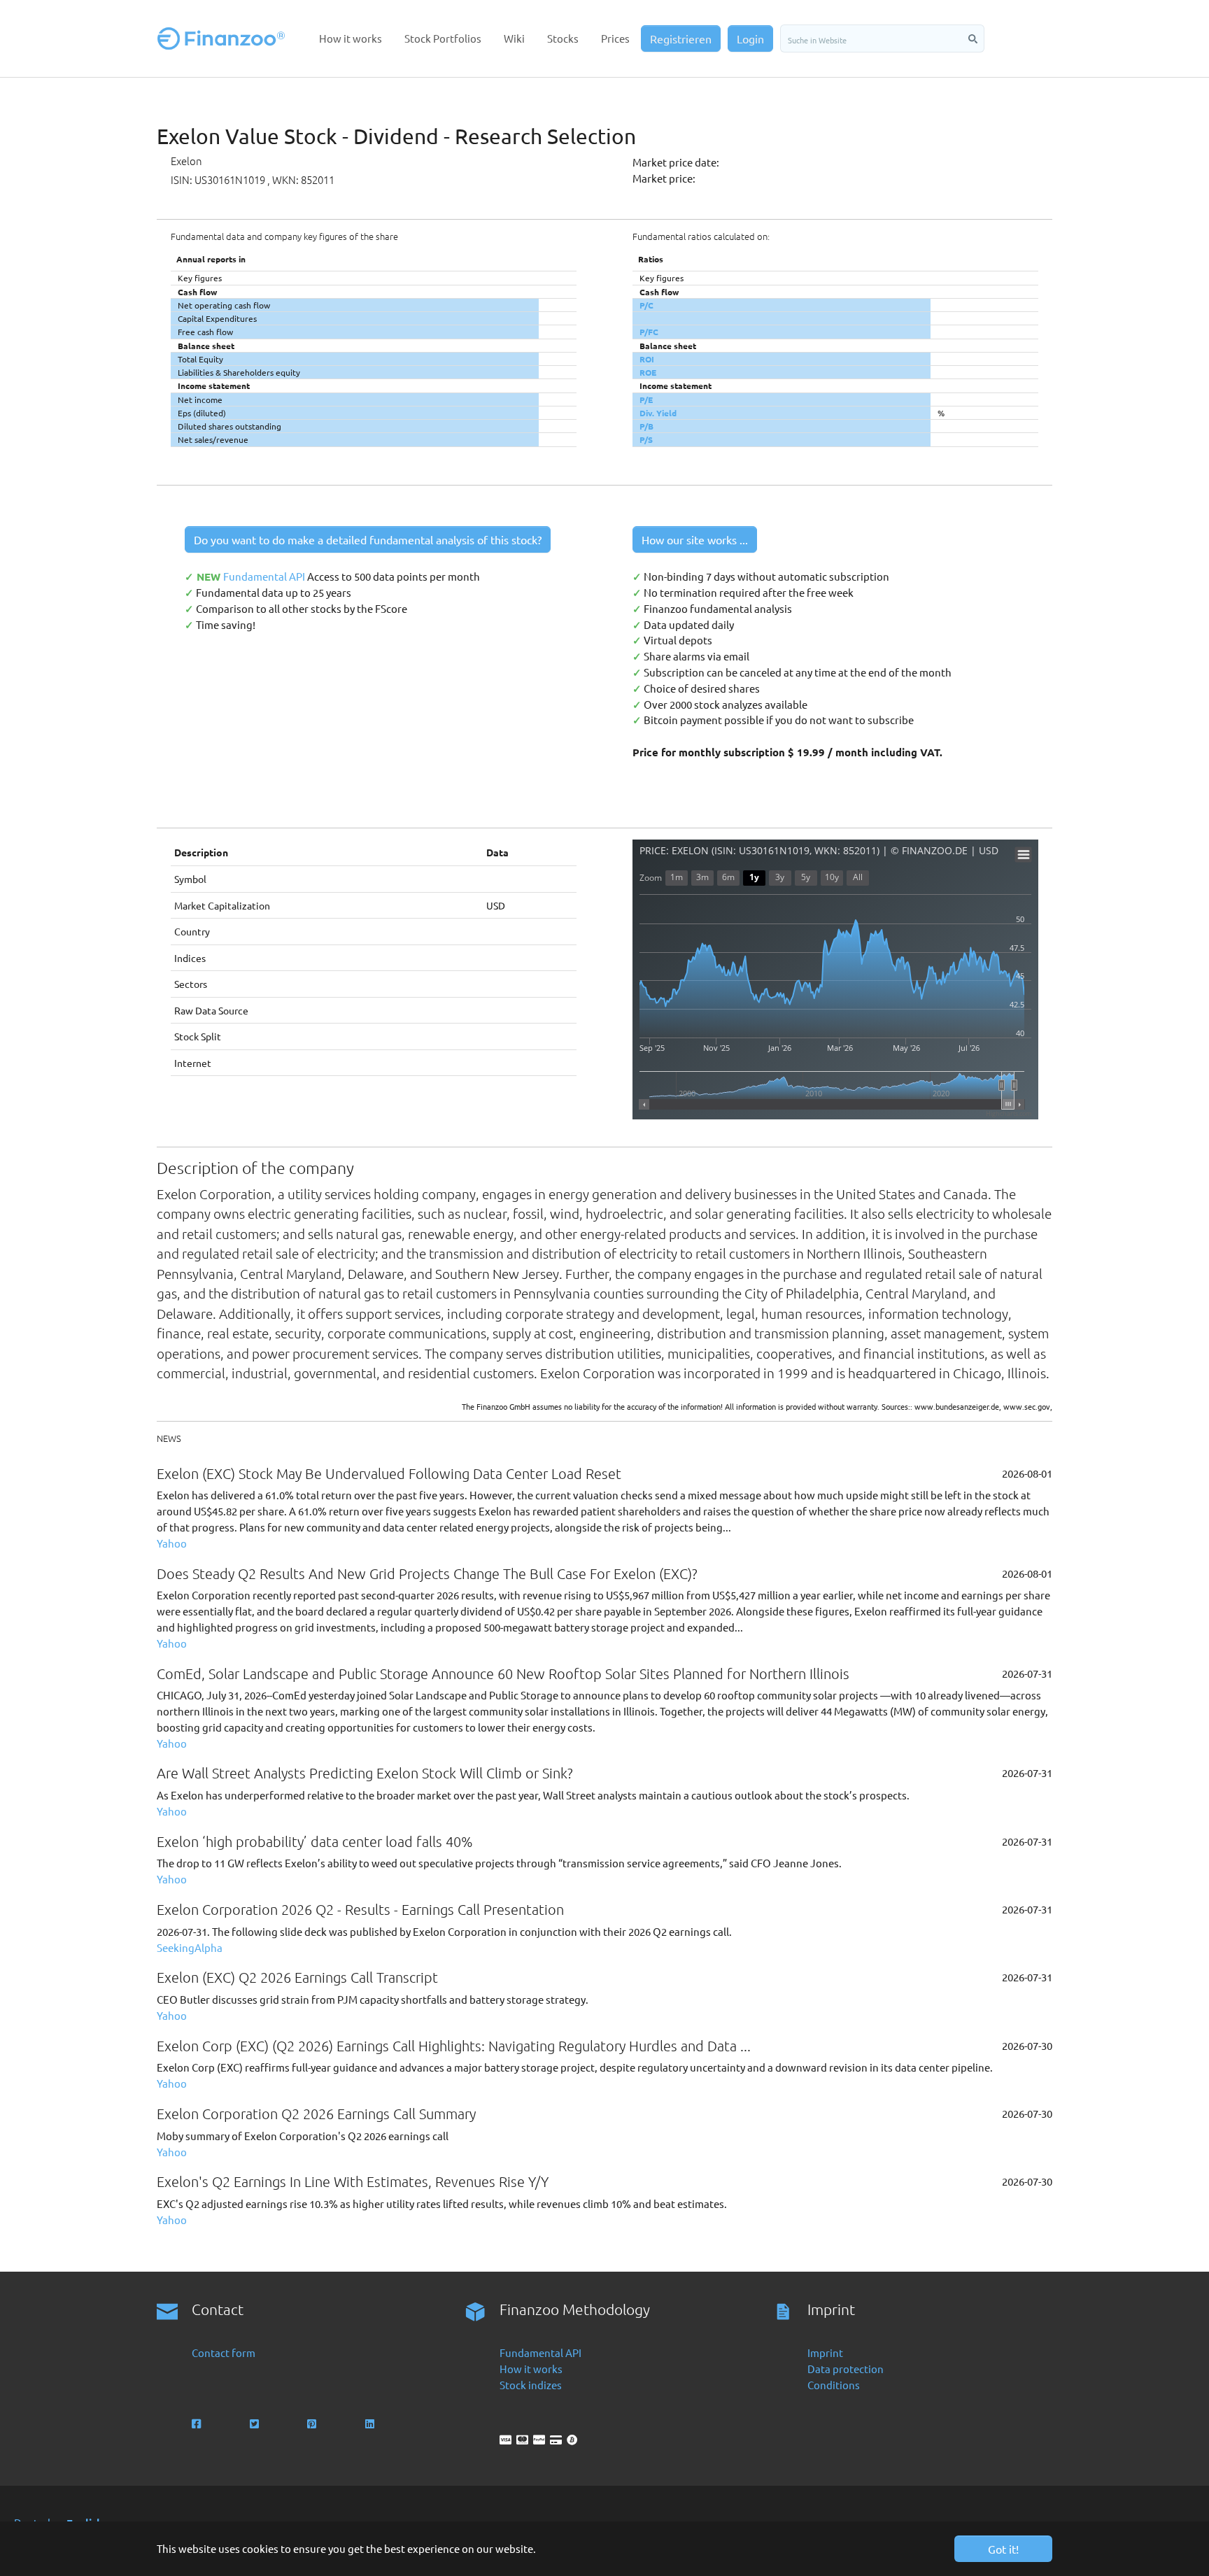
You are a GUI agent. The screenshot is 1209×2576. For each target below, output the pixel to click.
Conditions (834, 2385)
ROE (648, 372)
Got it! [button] (1003, 2549)
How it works (531, 2369)
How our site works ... (695, 539)
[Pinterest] (313, 2424)
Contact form (224, 2352)
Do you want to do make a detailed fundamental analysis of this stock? (368, 539)
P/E (646, 399)
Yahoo (172, 1543)
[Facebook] (198, 2424)
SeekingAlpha (190, 1947)
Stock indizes (531, 2385)
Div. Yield (658, 413)
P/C (646, 305)
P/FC (649, 332)
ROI (647, 359)
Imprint (825, 2352)
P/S (646, 439)
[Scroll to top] (1179, 2546)
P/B (646, 426)
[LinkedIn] (371, 2424)
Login (750, 38)
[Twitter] (256, 2424)
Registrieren (681, 38)
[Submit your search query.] (973, 38)
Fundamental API (265, 576)
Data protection (846, 2369)
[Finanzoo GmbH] (224, 38)
